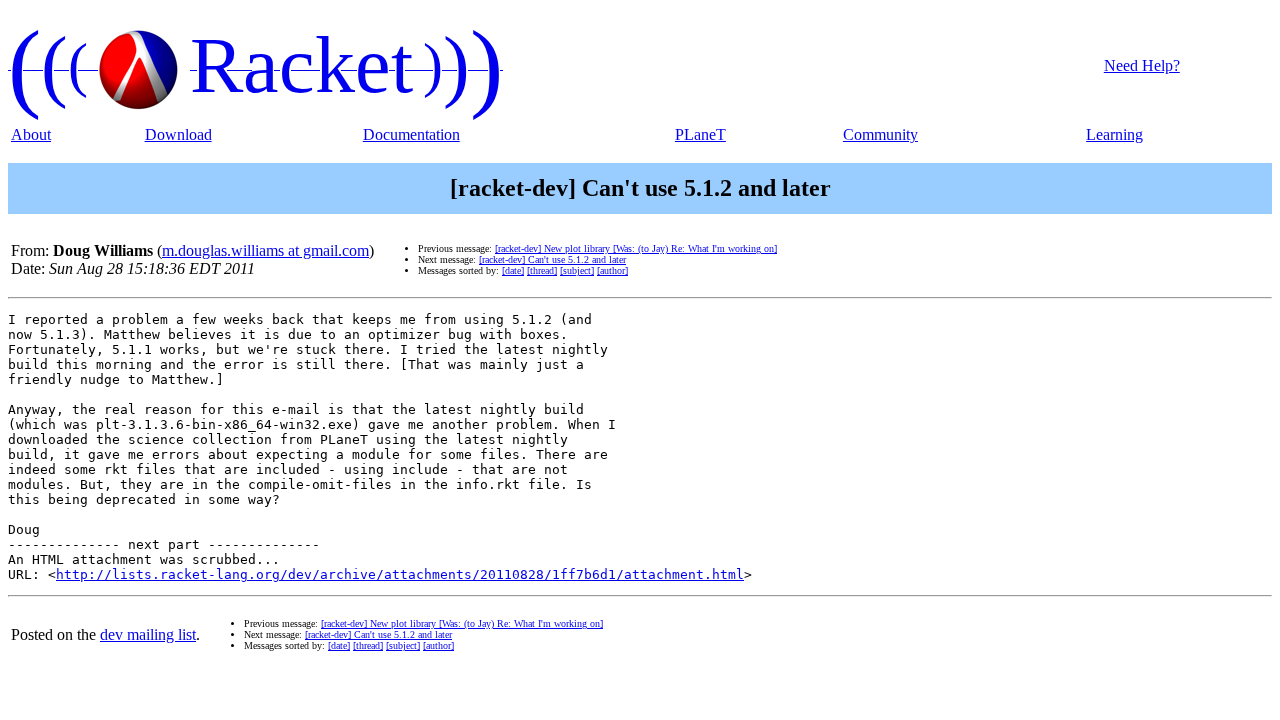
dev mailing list (148, 634)
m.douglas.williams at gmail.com (265, 250)
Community (880, 134)
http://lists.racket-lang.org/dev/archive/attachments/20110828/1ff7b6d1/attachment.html (400, 574)
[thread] (542, 270)
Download (178, 134)
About (31, 134)
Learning (1114, 134)
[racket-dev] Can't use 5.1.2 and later (552, 259)
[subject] (577, 270)
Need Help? (1142, 65)
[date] (513, 270)
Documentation (411, 134)
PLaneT (700, 134)
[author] (612, 270)
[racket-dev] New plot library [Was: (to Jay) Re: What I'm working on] (636, 248)
